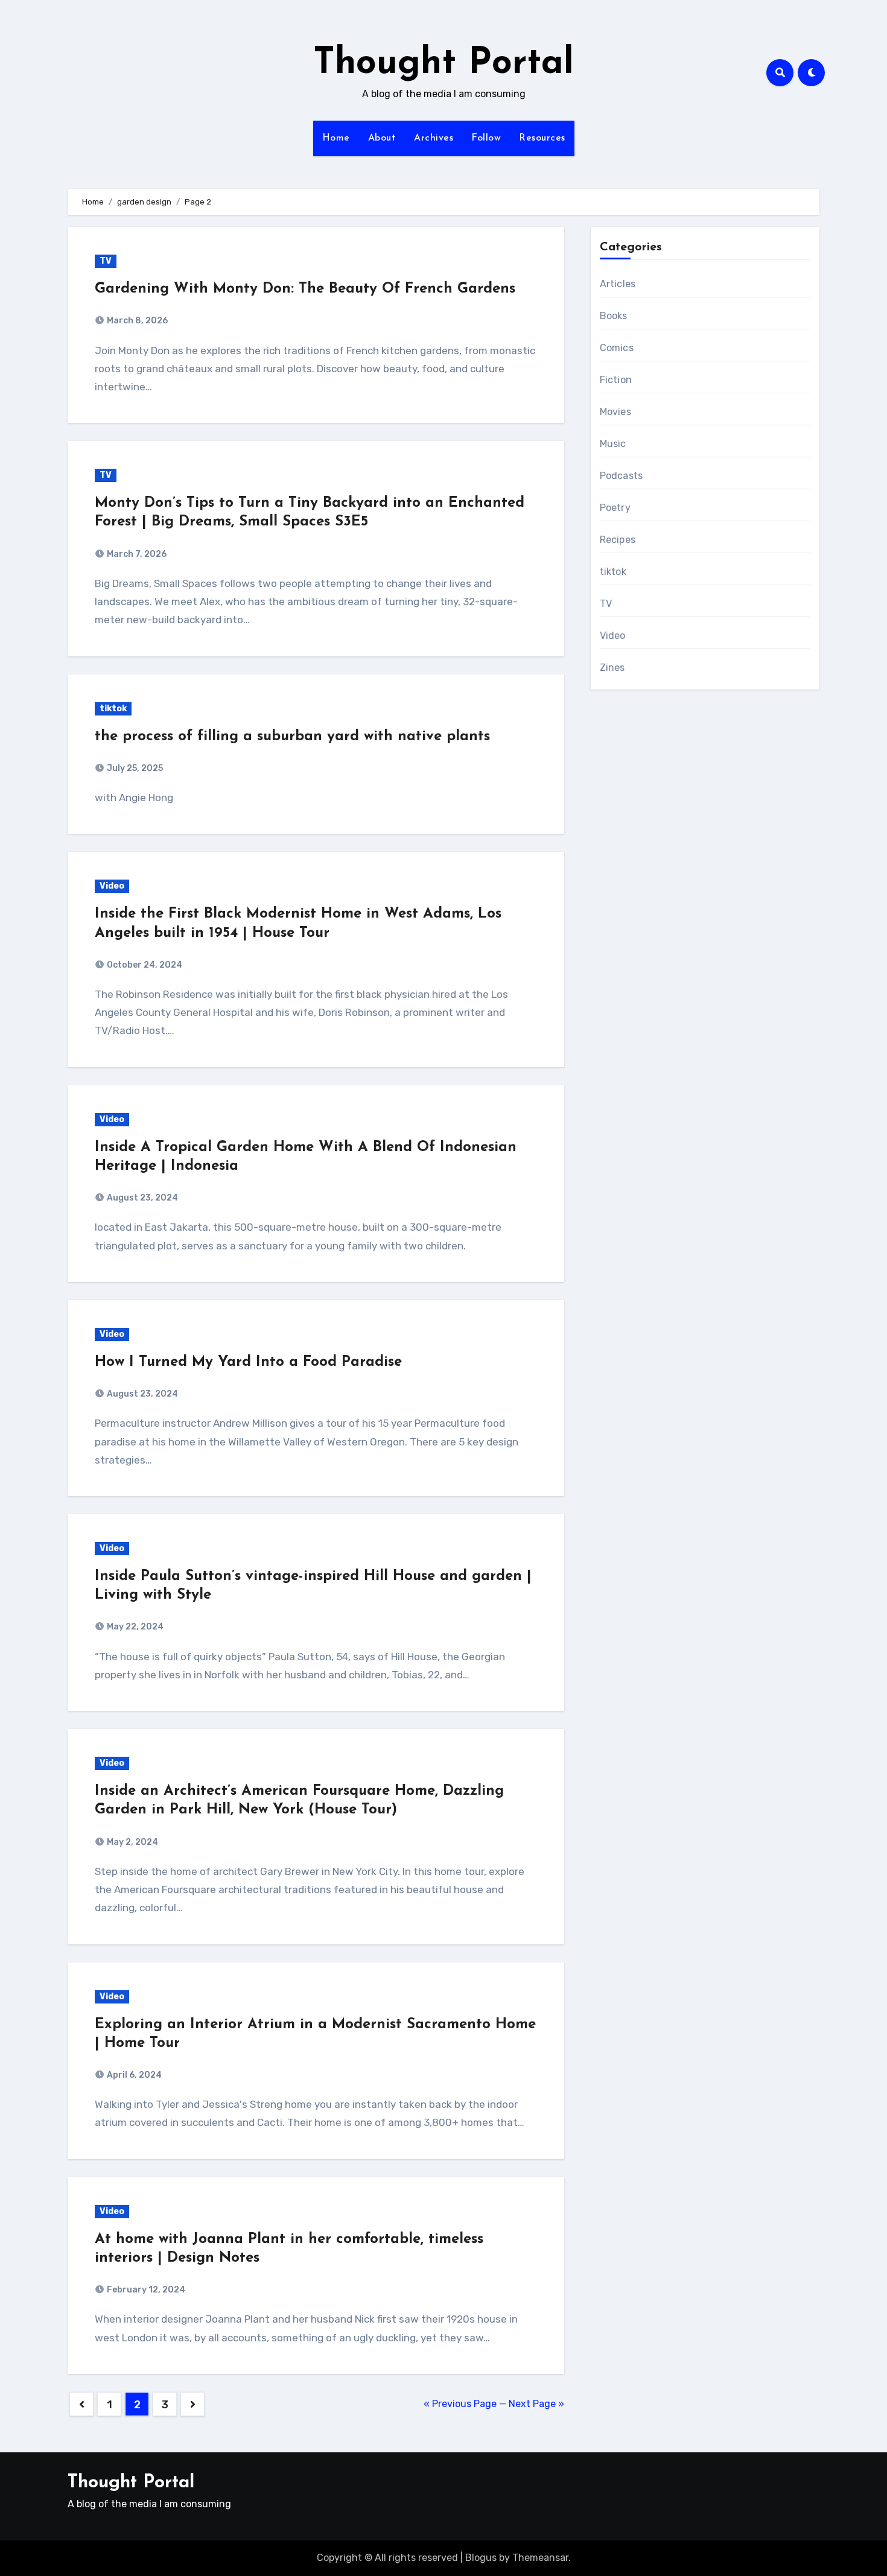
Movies (615, 412)
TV (106, 261)
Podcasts (622, 476)
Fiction (616, 380)
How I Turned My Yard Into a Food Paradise (248, 1362)
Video (112, 886)
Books (614, 316)
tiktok (113, 709)
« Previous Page (460, 2404)
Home (336, 138)
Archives (434, 138)
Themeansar (540, 2558)
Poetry (615, 508)
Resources (542, 138)
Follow (486, 138)
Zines (612, 668)
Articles (618, 284)
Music (613, 444)
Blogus (481, 2558)
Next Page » (536, 2404)
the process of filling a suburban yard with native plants (292, 737)
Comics (617, 348)
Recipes (618, 540)
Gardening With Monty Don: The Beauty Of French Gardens (305, 289)
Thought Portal (443, 64)
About (382, 138)
